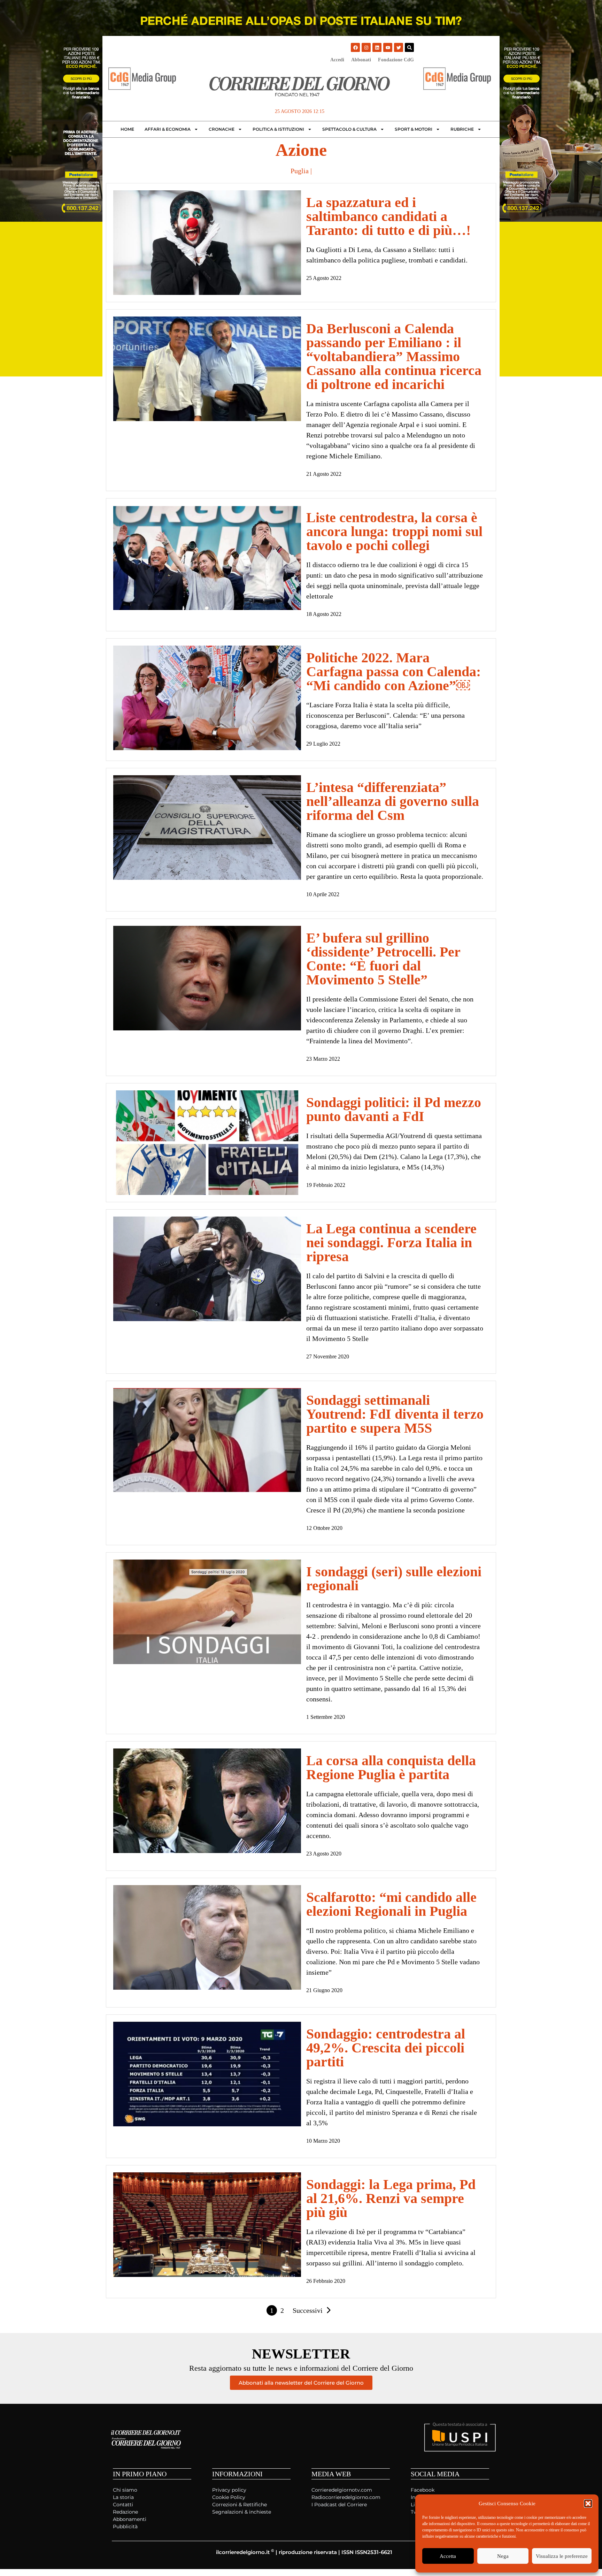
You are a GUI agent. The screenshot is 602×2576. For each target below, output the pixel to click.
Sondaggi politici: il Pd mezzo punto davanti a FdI (394, 1109)
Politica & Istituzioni (278, 129)
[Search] (409, 47)
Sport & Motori (414, 129)
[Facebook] (355, 47)
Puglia (300, 171)
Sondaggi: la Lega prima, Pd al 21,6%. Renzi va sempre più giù (391, 2198)
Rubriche (462, 129)
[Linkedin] (377, 47)
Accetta (448, 2556)
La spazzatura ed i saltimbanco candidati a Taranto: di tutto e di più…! (388, 216)
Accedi (337, 60)
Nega (503, 2556)
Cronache (222, 129)
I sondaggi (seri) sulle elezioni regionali (394, 1579)
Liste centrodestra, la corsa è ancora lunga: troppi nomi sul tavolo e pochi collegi (394, 531)
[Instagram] (366, 47)
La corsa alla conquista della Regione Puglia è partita (391, 1767)
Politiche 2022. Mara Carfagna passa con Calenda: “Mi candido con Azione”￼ (393, 672)
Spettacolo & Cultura (349, 129)
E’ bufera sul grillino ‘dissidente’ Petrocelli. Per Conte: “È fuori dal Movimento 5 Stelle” (383, 959)
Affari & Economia (168, 129)
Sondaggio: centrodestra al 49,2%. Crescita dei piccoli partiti (386, 2048)
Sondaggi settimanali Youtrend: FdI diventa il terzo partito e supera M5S (395, 1414)
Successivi (308, 2310)
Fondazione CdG (396, 60)
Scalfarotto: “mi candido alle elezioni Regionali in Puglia (391, 1904)
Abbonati (361, 60)
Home (127, 129)
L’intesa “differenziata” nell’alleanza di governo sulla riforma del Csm (393, 801)
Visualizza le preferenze (562, 2556)
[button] (588, 2503)
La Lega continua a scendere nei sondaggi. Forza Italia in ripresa (391, 1243)
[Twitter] (399, 47)
